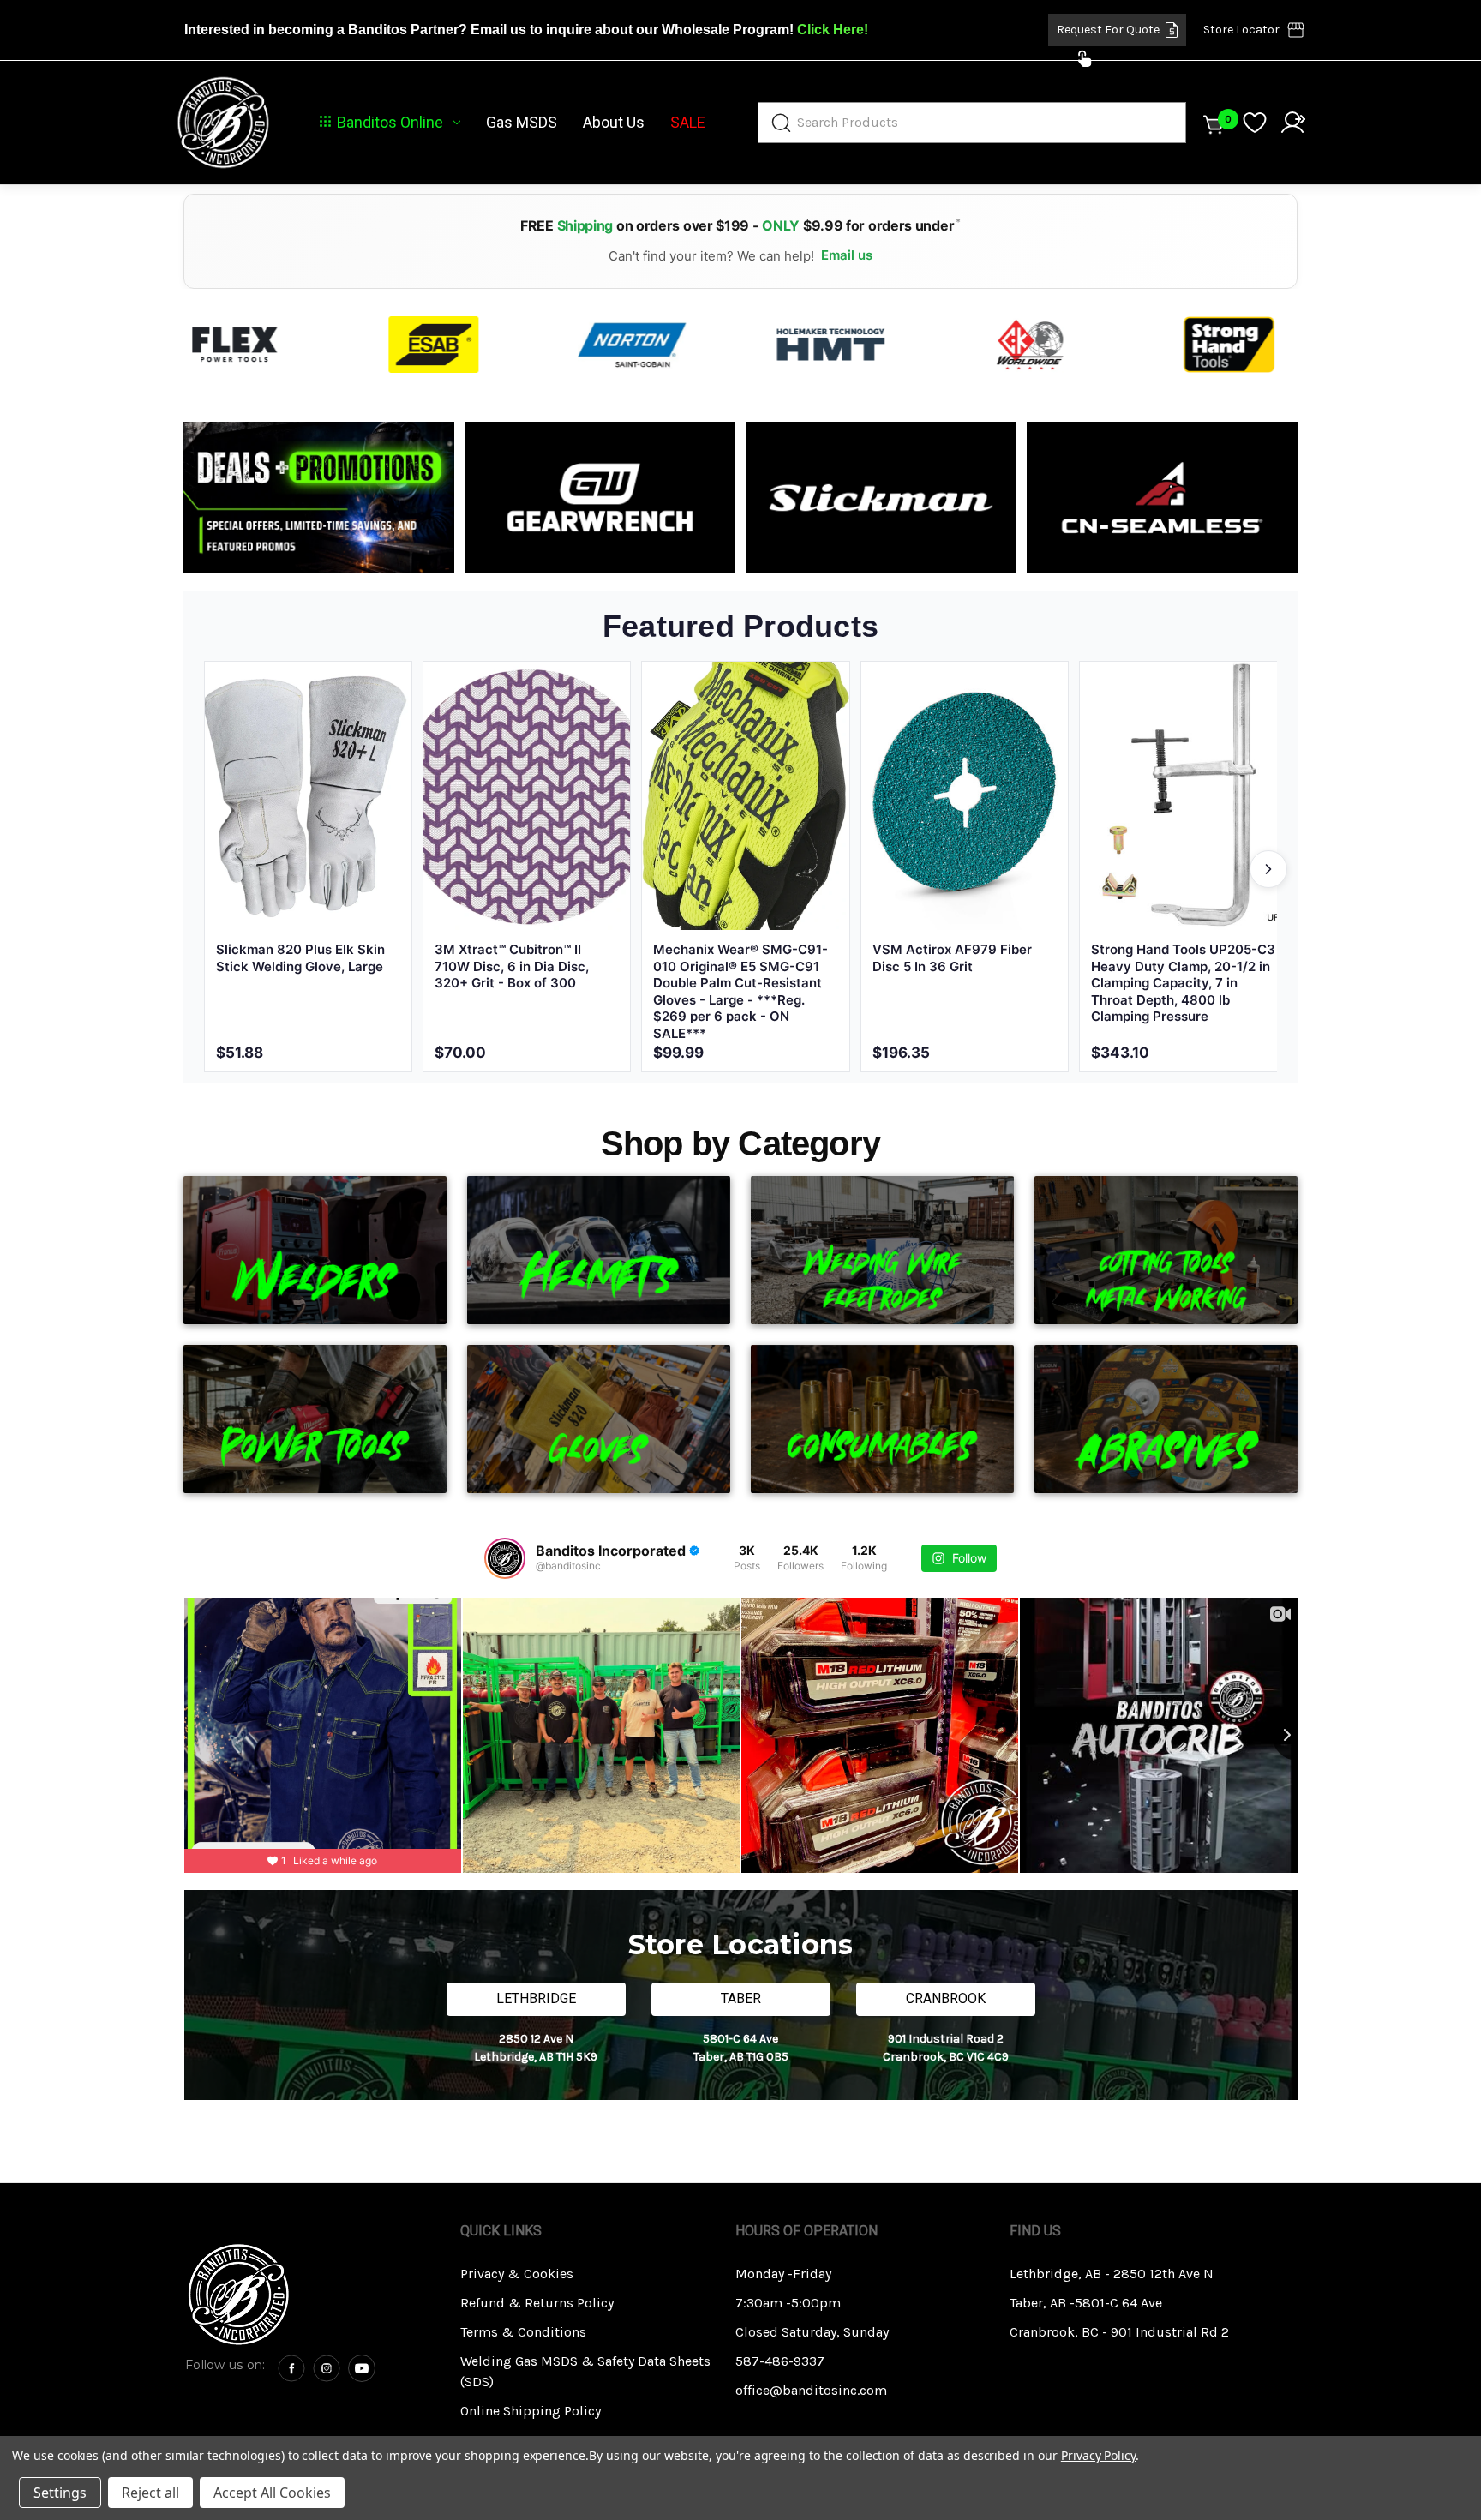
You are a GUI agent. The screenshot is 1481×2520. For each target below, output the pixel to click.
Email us (847, 255)
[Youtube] (362, 2368)
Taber (741, 1998)
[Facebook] (291, 2368)
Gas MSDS (522, 123)
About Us (614, 123)
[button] (311, 2295)
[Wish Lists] (1255, 123)
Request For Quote (1108, 30)
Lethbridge (536, 1998)
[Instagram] (327, 2368)
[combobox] (972, 123)
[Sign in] (1292, 123)
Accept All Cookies (272, 2493)
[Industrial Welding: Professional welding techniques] (319, 498)
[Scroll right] (1268, 869)
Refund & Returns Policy (537, 2303)
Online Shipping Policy (531, 2411)
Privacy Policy (1098, 2455)
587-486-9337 (780, 2361)
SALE (688, 123)
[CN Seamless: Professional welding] (1162, 498)
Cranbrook (946, 1998)
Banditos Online (390, 123)
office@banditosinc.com (811, 2390)
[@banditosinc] (505, 1558)
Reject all (150, 2493)
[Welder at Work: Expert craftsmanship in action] (600, 498)
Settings (60, 2493)
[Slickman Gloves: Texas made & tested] (881, 498)
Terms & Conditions (523, 2332)
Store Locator (1241, 30)
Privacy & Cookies (517, 2274)
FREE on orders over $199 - (740, 225)
